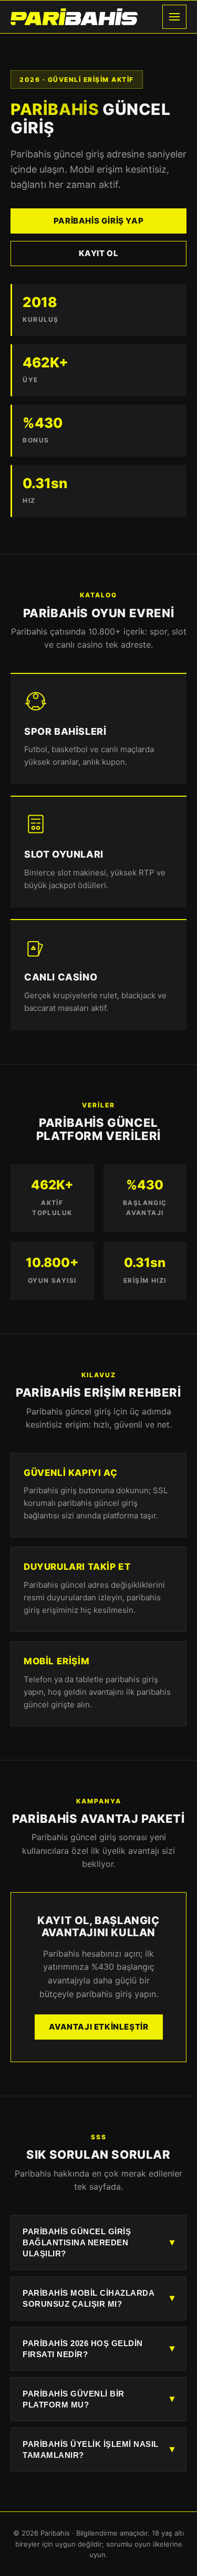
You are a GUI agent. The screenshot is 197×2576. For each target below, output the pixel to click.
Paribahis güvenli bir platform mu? (98, 2399)
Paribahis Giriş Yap (98, 221)
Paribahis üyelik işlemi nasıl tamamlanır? (98, 2450)
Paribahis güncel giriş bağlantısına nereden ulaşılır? (98, 2242)
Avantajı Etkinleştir (99, 2027)
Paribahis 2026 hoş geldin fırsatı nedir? (98, 2349)
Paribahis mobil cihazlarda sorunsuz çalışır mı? (98, 2298)
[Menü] (174, 17)
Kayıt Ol (99, 253)
